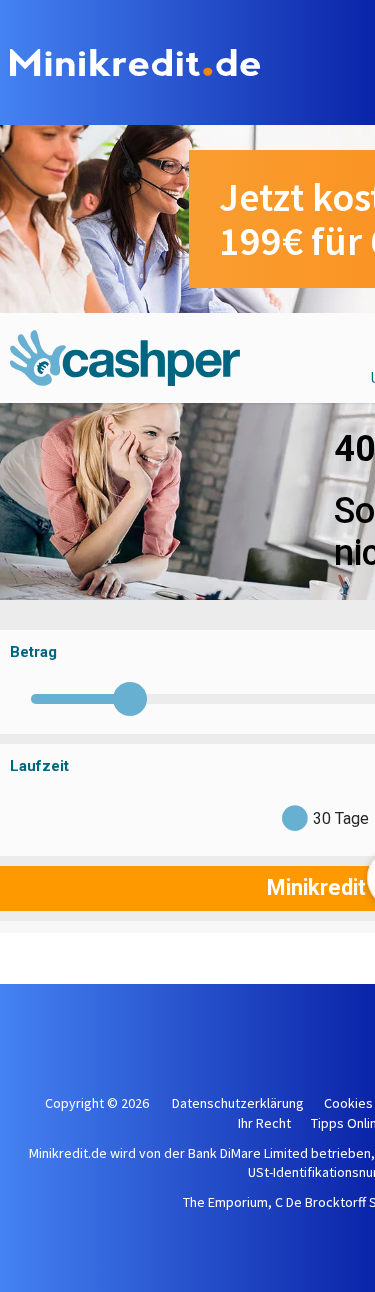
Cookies (348, 1103)
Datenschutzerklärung (238, 1103)
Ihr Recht (264, 1123)
